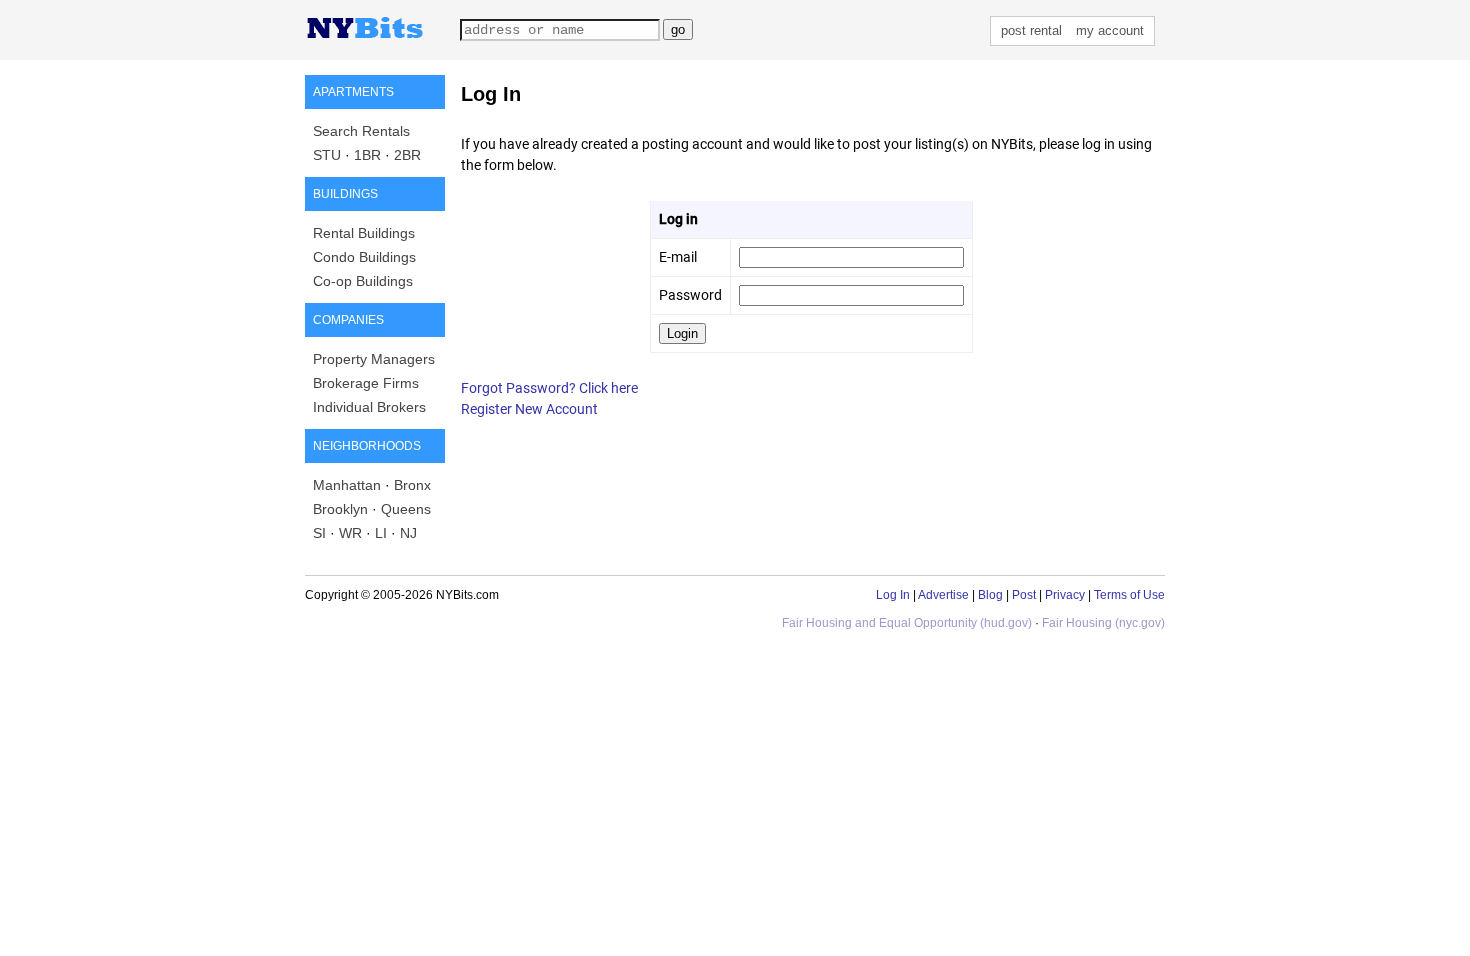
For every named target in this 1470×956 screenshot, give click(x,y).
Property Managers (374, 359)
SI (319, 533)
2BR (407, 155)
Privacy (1065, 595)
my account (1110, 30)
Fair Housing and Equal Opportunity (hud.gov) (907, 623)
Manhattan (347, 485)
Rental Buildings (364, 233)
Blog (990, 595)
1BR (367, 155)
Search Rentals (361, 131)
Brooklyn (340, 509)
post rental (1031, 30)
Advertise (943, 595)
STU (327, 155)
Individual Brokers (369, 407)
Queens (406, 509)
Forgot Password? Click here (549, 388)
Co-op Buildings (363, 281)
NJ (408, 533)
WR (350, 533)
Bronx (412, 485)
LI (381, 533)
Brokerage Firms (366, 383)
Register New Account (529, 409)
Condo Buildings (364, 257)
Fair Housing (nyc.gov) (1103, 623)
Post (1024, 595)
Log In (893, 595)
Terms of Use (1129, 595)
